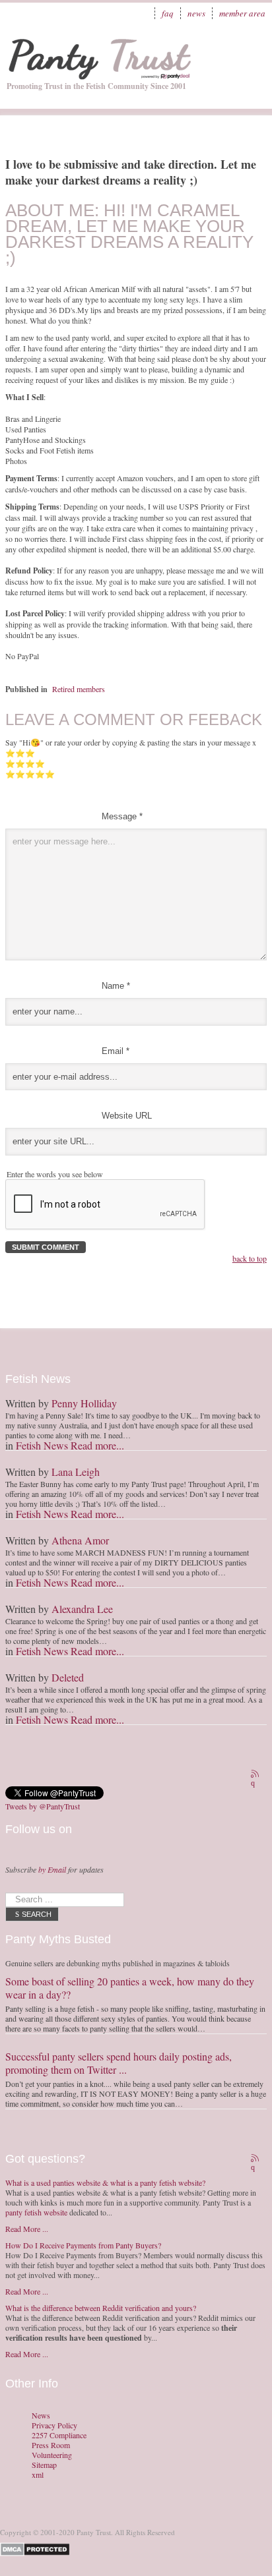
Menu (249, 49)
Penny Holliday (84, 1403)
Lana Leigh (76, 1472)
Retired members (79, 689)
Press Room (51, 2445)
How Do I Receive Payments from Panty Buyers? (83, 2245)
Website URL (127, 1116)
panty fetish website (36, 2212)
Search (37, 1914)
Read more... (97, 1445)
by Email (52, 1869)
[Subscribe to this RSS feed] (256, 1775)
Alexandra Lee (82, 1609)
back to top (250, 1258)
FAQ (168, 13)
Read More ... (27, 2229)
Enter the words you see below (55, 1174)
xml (38, 2475)
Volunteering (52, 2455)
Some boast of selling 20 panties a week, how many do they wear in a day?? (130, 1988)
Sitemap (44, 2465)
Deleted (68, 1677)
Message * (122, 816)
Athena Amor (80, 1540)
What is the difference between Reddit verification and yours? (101, 2308)
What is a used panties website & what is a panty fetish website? (105, 2182)
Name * (116, 986)
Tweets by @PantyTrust (43, 1806)
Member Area (242, 13)
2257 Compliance (59, 2435)
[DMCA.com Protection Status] (37, 2548)
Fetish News (42, 1445)
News (196, 13)
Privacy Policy (54, 2425)
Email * (116, 1051)
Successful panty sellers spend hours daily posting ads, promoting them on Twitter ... (119, 2063)
